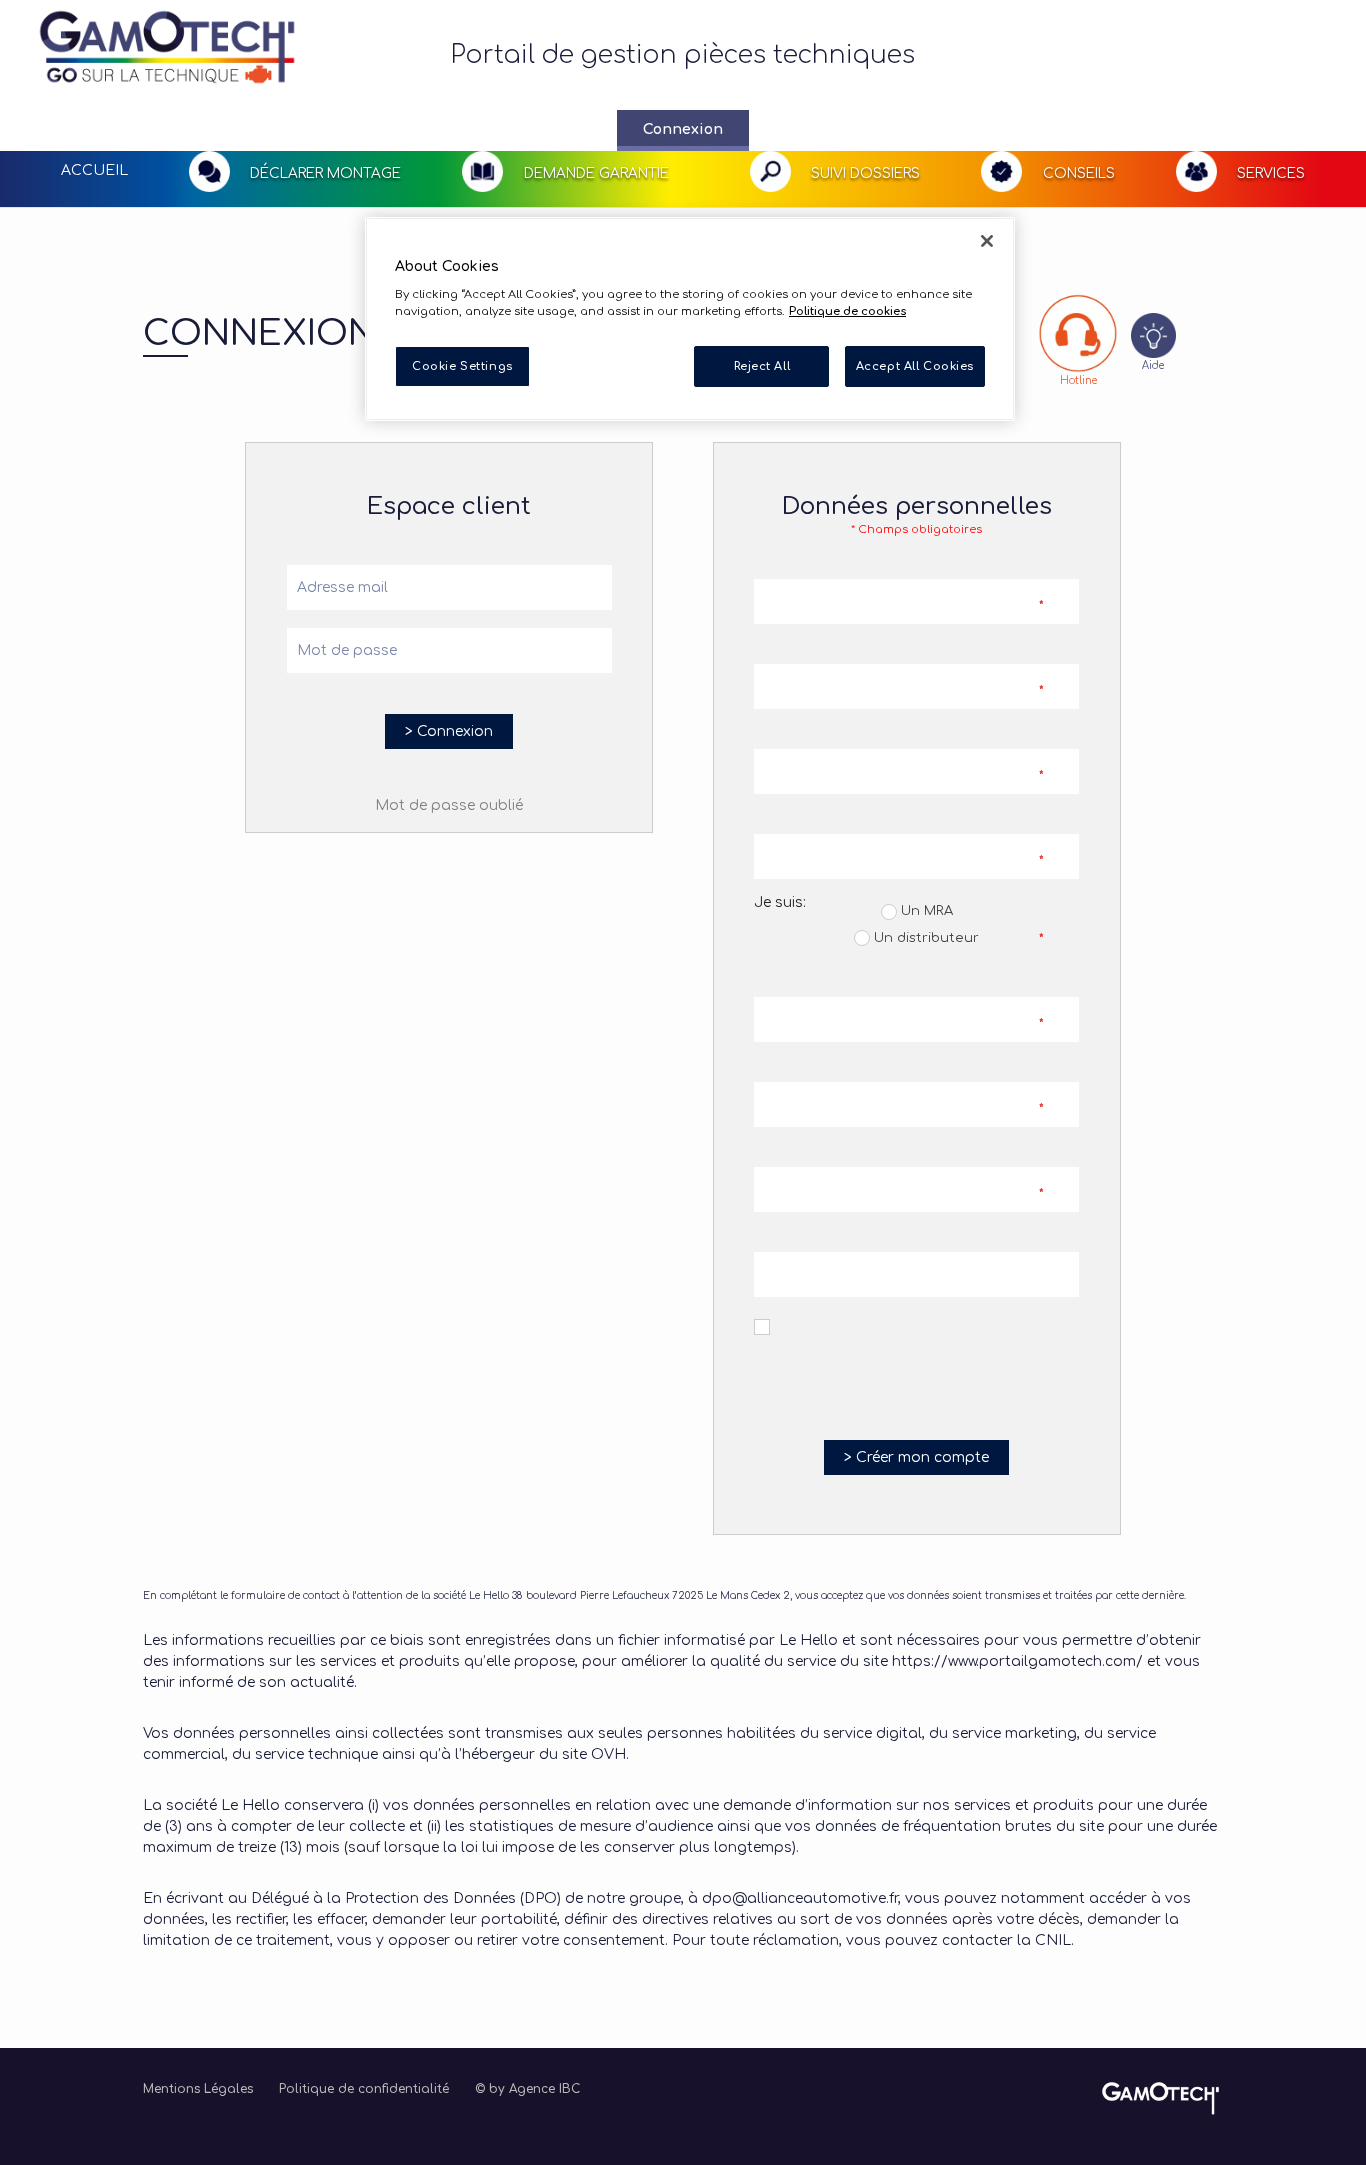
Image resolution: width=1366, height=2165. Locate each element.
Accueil (94, 170)
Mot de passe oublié (449, 805)
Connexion (683, 129)
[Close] (987, 241)
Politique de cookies (847, 311)
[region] (690, 319)
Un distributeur (924, 938)
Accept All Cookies (915, 365)
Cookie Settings (462, 365)
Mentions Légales (198, 2089)
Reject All (762, 365)
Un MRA (925, 911)
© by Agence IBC (527, 2089)
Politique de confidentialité (364, 2089)
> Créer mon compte (916, 1457)
